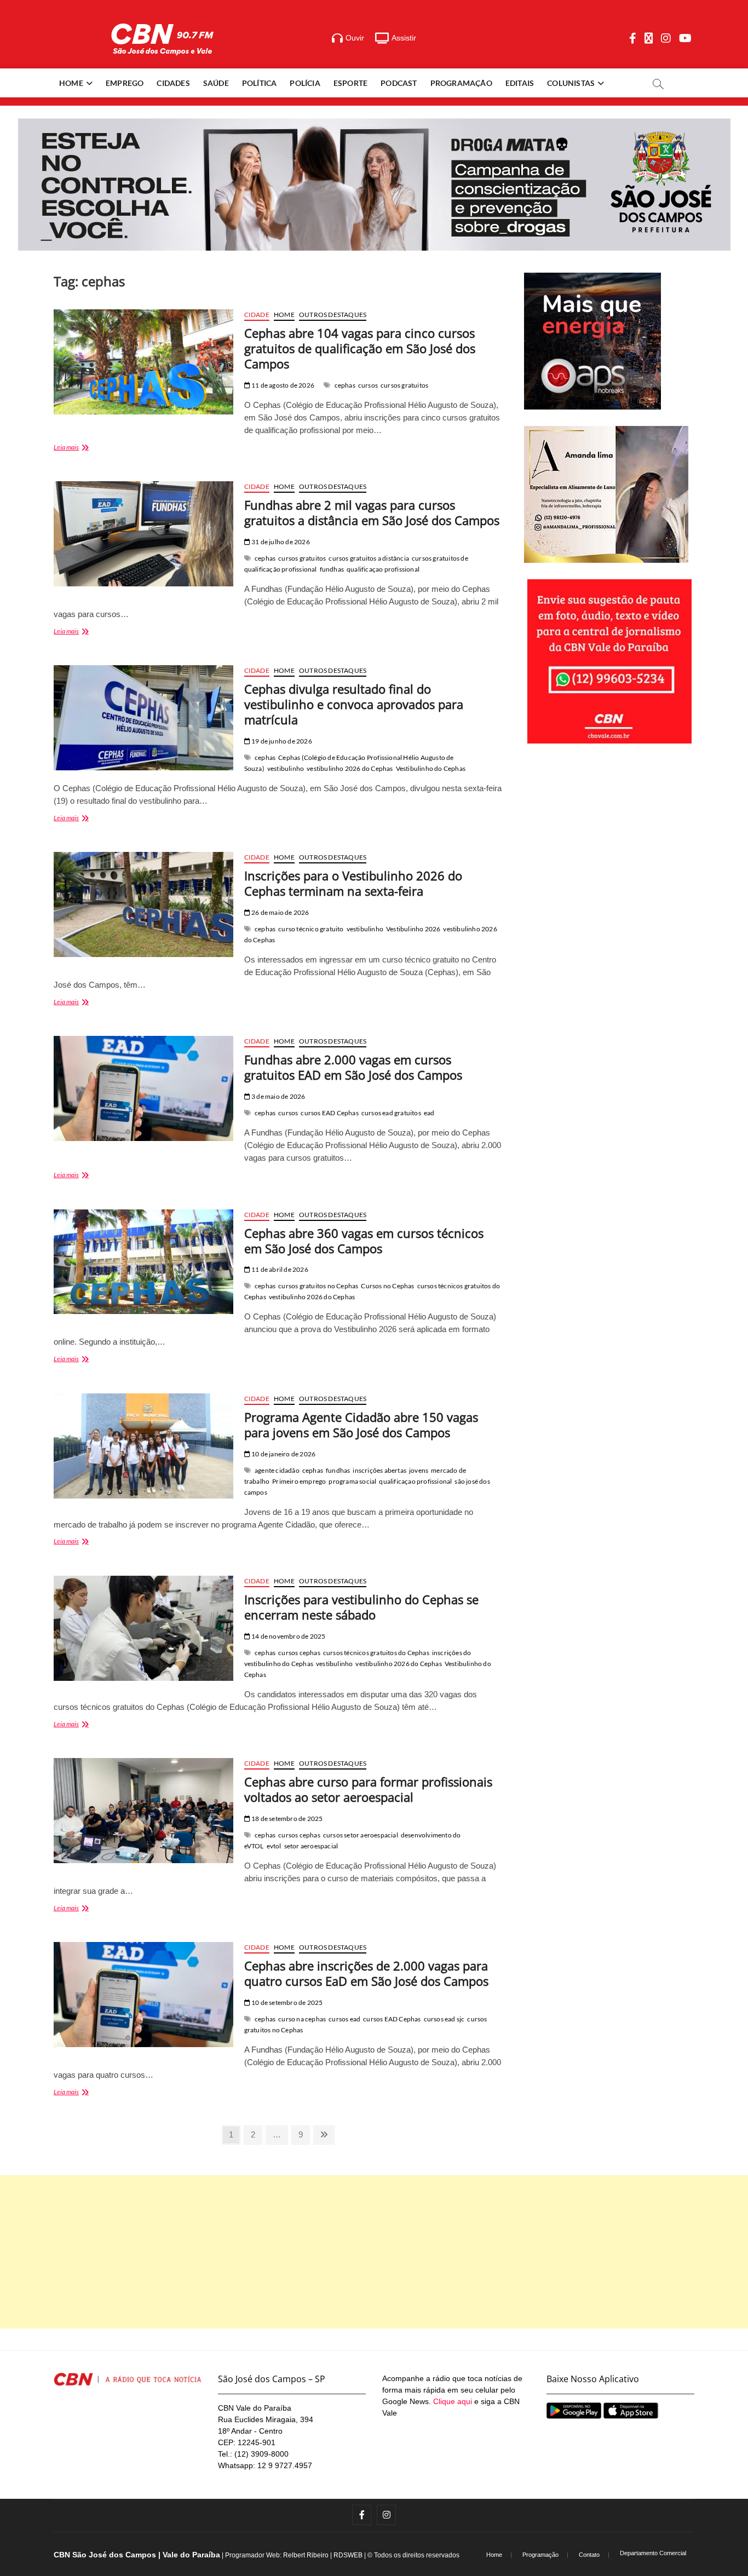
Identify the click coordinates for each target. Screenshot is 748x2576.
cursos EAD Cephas (329, 1113)
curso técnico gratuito (311, 929)
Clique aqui (453, 2401)
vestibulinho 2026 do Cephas (350, 768)
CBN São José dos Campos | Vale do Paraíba (137, 2555)
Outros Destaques (333, 315)
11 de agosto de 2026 (282, 385)
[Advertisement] (374, 2252)
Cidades (173, 83)
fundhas (332, 569)
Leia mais (82, 448)
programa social (352, 1481)
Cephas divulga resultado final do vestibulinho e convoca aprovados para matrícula (354, 704)
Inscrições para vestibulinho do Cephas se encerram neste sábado (361, 1607)
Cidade (257, 315)
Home (71, 83)
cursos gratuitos (404, 385)
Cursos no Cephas (387, 1286)
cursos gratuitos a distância (369, 558)
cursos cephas (299, 1653)
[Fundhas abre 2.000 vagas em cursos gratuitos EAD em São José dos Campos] (143, 1088)
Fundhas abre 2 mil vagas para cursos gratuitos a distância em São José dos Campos (372, 512)
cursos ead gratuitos (391, 1113)
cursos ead (344, 2019)
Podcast (399, 83)
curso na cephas (302, 2019)
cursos (368, 385)
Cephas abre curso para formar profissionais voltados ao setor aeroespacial (368, 1789)
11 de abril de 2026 (279, 1269)
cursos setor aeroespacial (361, 1835)
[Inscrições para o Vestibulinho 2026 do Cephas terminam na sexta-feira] (143, 904)
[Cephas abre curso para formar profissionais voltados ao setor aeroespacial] (143, 1811)
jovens (419, 1470)
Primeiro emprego (299, 1481)
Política (260, 83)
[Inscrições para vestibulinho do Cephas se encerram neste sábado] (143, 1628)
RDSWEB (348, 2555)
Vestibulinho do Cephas (431, 768)
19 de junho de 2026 (281, 741)
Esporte (350, 83)
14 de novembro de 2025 (288, 1636)
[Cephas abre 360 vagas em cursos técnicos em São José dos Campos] (143, 1262)
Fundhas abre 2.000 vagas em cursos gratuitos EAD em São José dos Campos (353, 1067)
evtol (274, 1846)
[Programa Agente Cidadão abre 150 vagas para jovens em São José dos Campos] (143, 1446)
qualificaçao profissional (383, 569)
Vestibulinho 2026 (413, 929)
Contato (589, 2555)
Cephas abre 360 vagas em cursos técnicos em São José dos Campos (364, 1241)
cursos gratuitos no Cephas (318, 1286)
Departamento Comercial (653, 2553)
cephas (345, 385)
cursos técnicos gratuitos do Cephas (376, 1653)
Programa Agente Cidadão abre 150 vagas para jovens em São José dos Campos (361, 1425)
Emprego (125, 83)
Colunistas (571, 83)
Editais (520, 83)
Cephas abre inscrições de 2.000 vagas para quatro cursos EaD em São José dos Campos (366, 1973)
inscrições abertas (379, 1470)
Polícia (305, 83)
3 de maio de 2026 (278, 1096)
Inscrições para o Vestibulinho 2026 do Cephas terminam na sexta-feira (353, 883)
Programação (461, 83)
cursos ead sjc (444, 2019)
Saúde (216, 83)
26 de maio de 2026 (280, 912)
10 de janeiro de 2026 (283, 1454)
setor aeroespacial (311, 1846)
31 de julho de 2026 (280, 542)
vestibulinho (286, 768)
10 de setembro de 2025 (287, 2002)
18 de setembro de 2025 (287, 1819)
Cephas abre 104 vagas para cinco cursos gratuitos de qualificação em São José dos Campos (360, 348)
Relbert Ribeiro (306, 2555)
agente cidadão (277, 1470)
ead (429, 1113)
